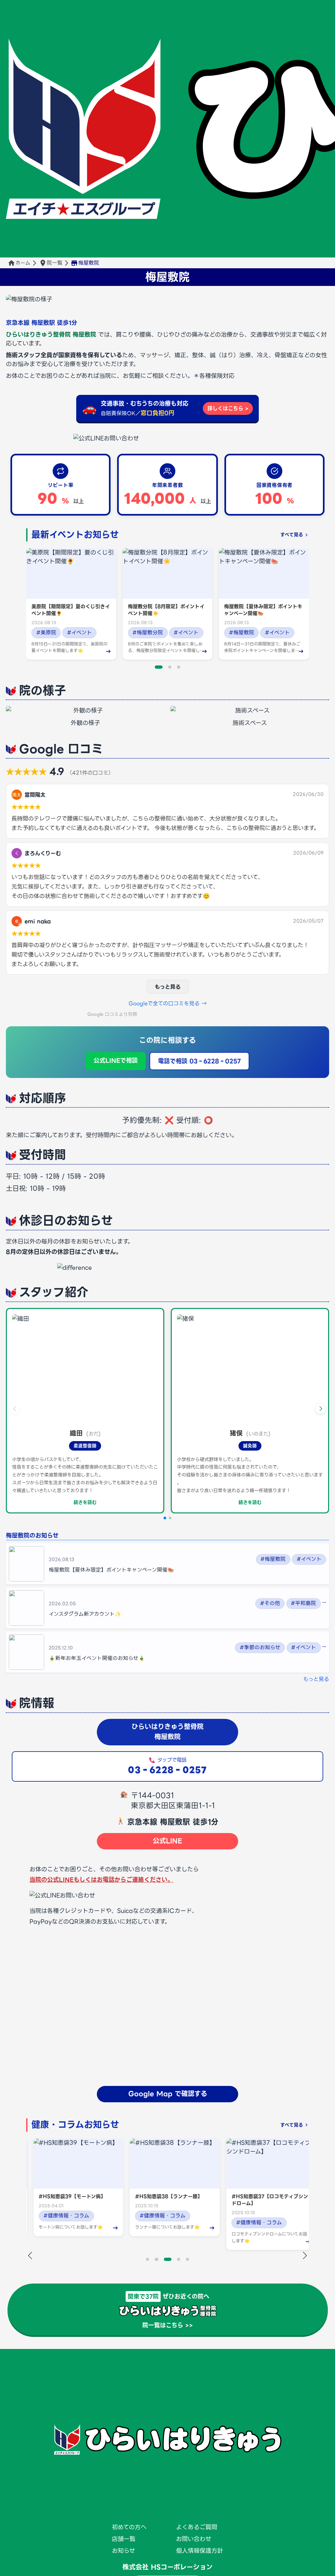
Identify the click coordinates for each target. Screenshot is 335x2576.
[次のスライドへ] (305, 2256)
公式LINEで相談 (116, 1060)
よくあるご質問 (197, 2527)
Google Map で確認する (168, 2094)
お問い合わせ (194, 2539)
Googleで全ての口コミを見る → (168, 1003)
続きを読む (85, 1502)
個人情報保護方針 (200, 2551)
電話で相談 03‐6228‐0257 (199, 1061)
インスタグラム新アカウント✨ (85, 1614)
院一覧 (55, 263)
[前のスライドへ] (30, 2256)
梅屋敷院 (167, 277)
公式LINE (167, 1841)
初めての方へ (129, 2527)
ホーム (23, 263)
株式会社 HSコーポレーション (167, 2567)
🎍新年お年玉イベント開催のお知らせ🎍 (97, 1658)
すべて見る (292, 535)
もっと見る (168, 987)
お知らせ (123, 2551)
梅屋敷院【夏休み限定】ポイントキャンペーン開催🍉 (111, 1570)
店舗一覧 (124, 2539)
